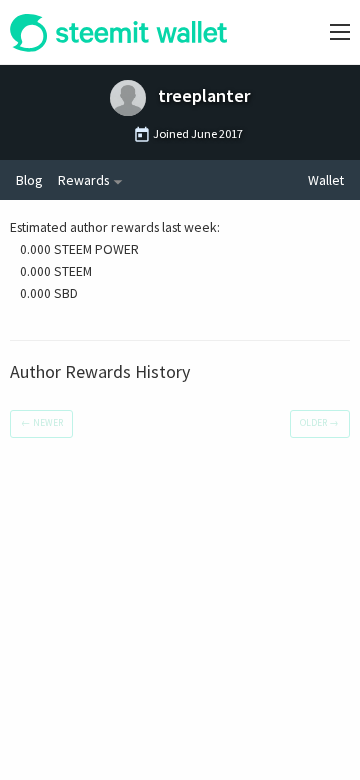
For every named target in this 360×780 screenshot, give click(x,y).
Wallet (326, 180)
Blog (29, 180)
